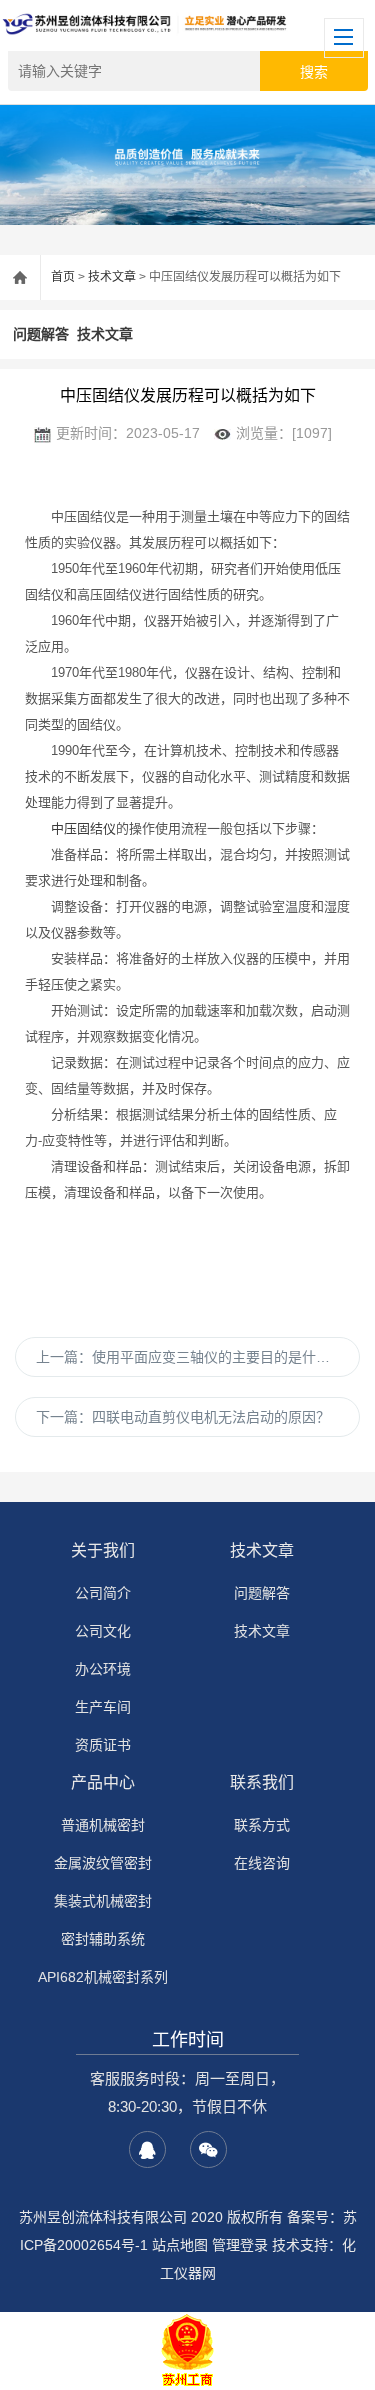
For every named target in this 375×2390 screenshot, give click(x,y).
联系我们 (262, 1782)
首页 (63, 277)
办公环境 (103, 1669)
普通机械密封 (103, 1825)
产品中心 (103, 1782)
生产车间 (103, 1707)
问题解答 (41, 334)
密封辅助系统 (103, 1939)
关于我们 (103, 1550)
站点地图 (180, 2245)
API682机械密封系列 (103, 1977)
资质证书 (103, 1745)
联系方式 (262, 1825)
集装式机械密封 (103, 1901)
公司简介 (103, 1593)
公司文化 (103, 1631)
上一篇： (190, 1357)
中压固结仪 (83, 828)
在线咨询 (262, 1863)
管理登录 (240, 2245)
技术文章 (112, 277)
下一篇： (183, 1417)
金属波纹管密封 (103, 1863)
